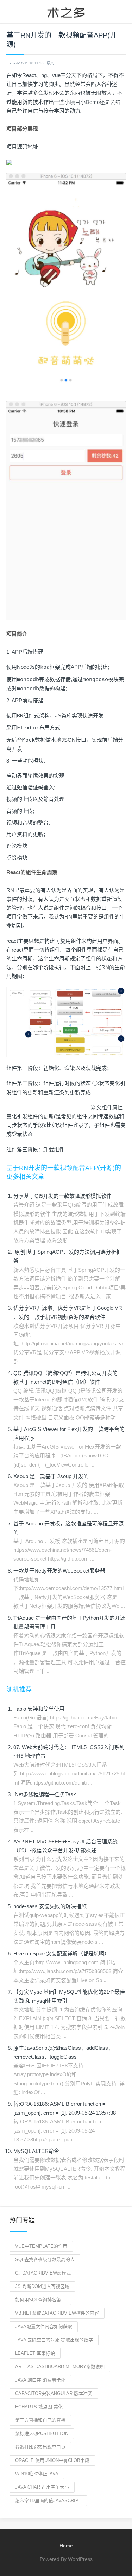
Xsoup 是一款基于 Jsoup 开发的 (51, 1476)
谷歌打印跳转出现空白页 (40, 2447)
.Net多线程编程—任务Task (45, 1794)
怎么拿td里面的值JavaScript (48, 2500)
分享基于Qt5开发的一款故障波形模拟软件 (62, 1196)
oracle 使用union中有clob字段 (52, 2460)
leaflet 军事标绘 (35, 2353)
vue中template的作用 (41, 2246)
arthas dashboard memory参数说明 (60, 2367)
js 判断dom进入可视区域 (42, 2286)
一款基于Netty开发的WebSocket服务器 (59, 1571)
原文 (50, 63)
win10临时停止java (37, 2474)
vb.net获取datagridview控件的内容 (57, 2313)
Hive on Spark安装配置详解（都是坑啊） (61, 1953)
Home (66, 2546)
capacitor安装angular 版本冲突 (54, 2393)
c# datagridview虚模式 (43, 2273)
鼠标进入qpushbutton (42, 2434)
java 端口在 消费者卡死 (40, 2380)
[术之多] (66, 12)
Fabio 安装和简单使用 (39, 1709)
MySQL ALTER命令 (36, 2151)
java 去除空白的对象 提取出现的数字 (54, 2340)
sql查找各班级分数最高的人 (45, 2260)
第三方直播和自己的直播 (40, 2420)
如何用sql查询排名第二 (40, 2300)
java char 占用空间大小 (42, 2487)
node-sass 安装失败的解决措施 (50, 1906)
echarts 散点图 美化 (39, 2407)
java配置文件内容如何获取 (44, 2326)
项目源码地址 (22, 147)
